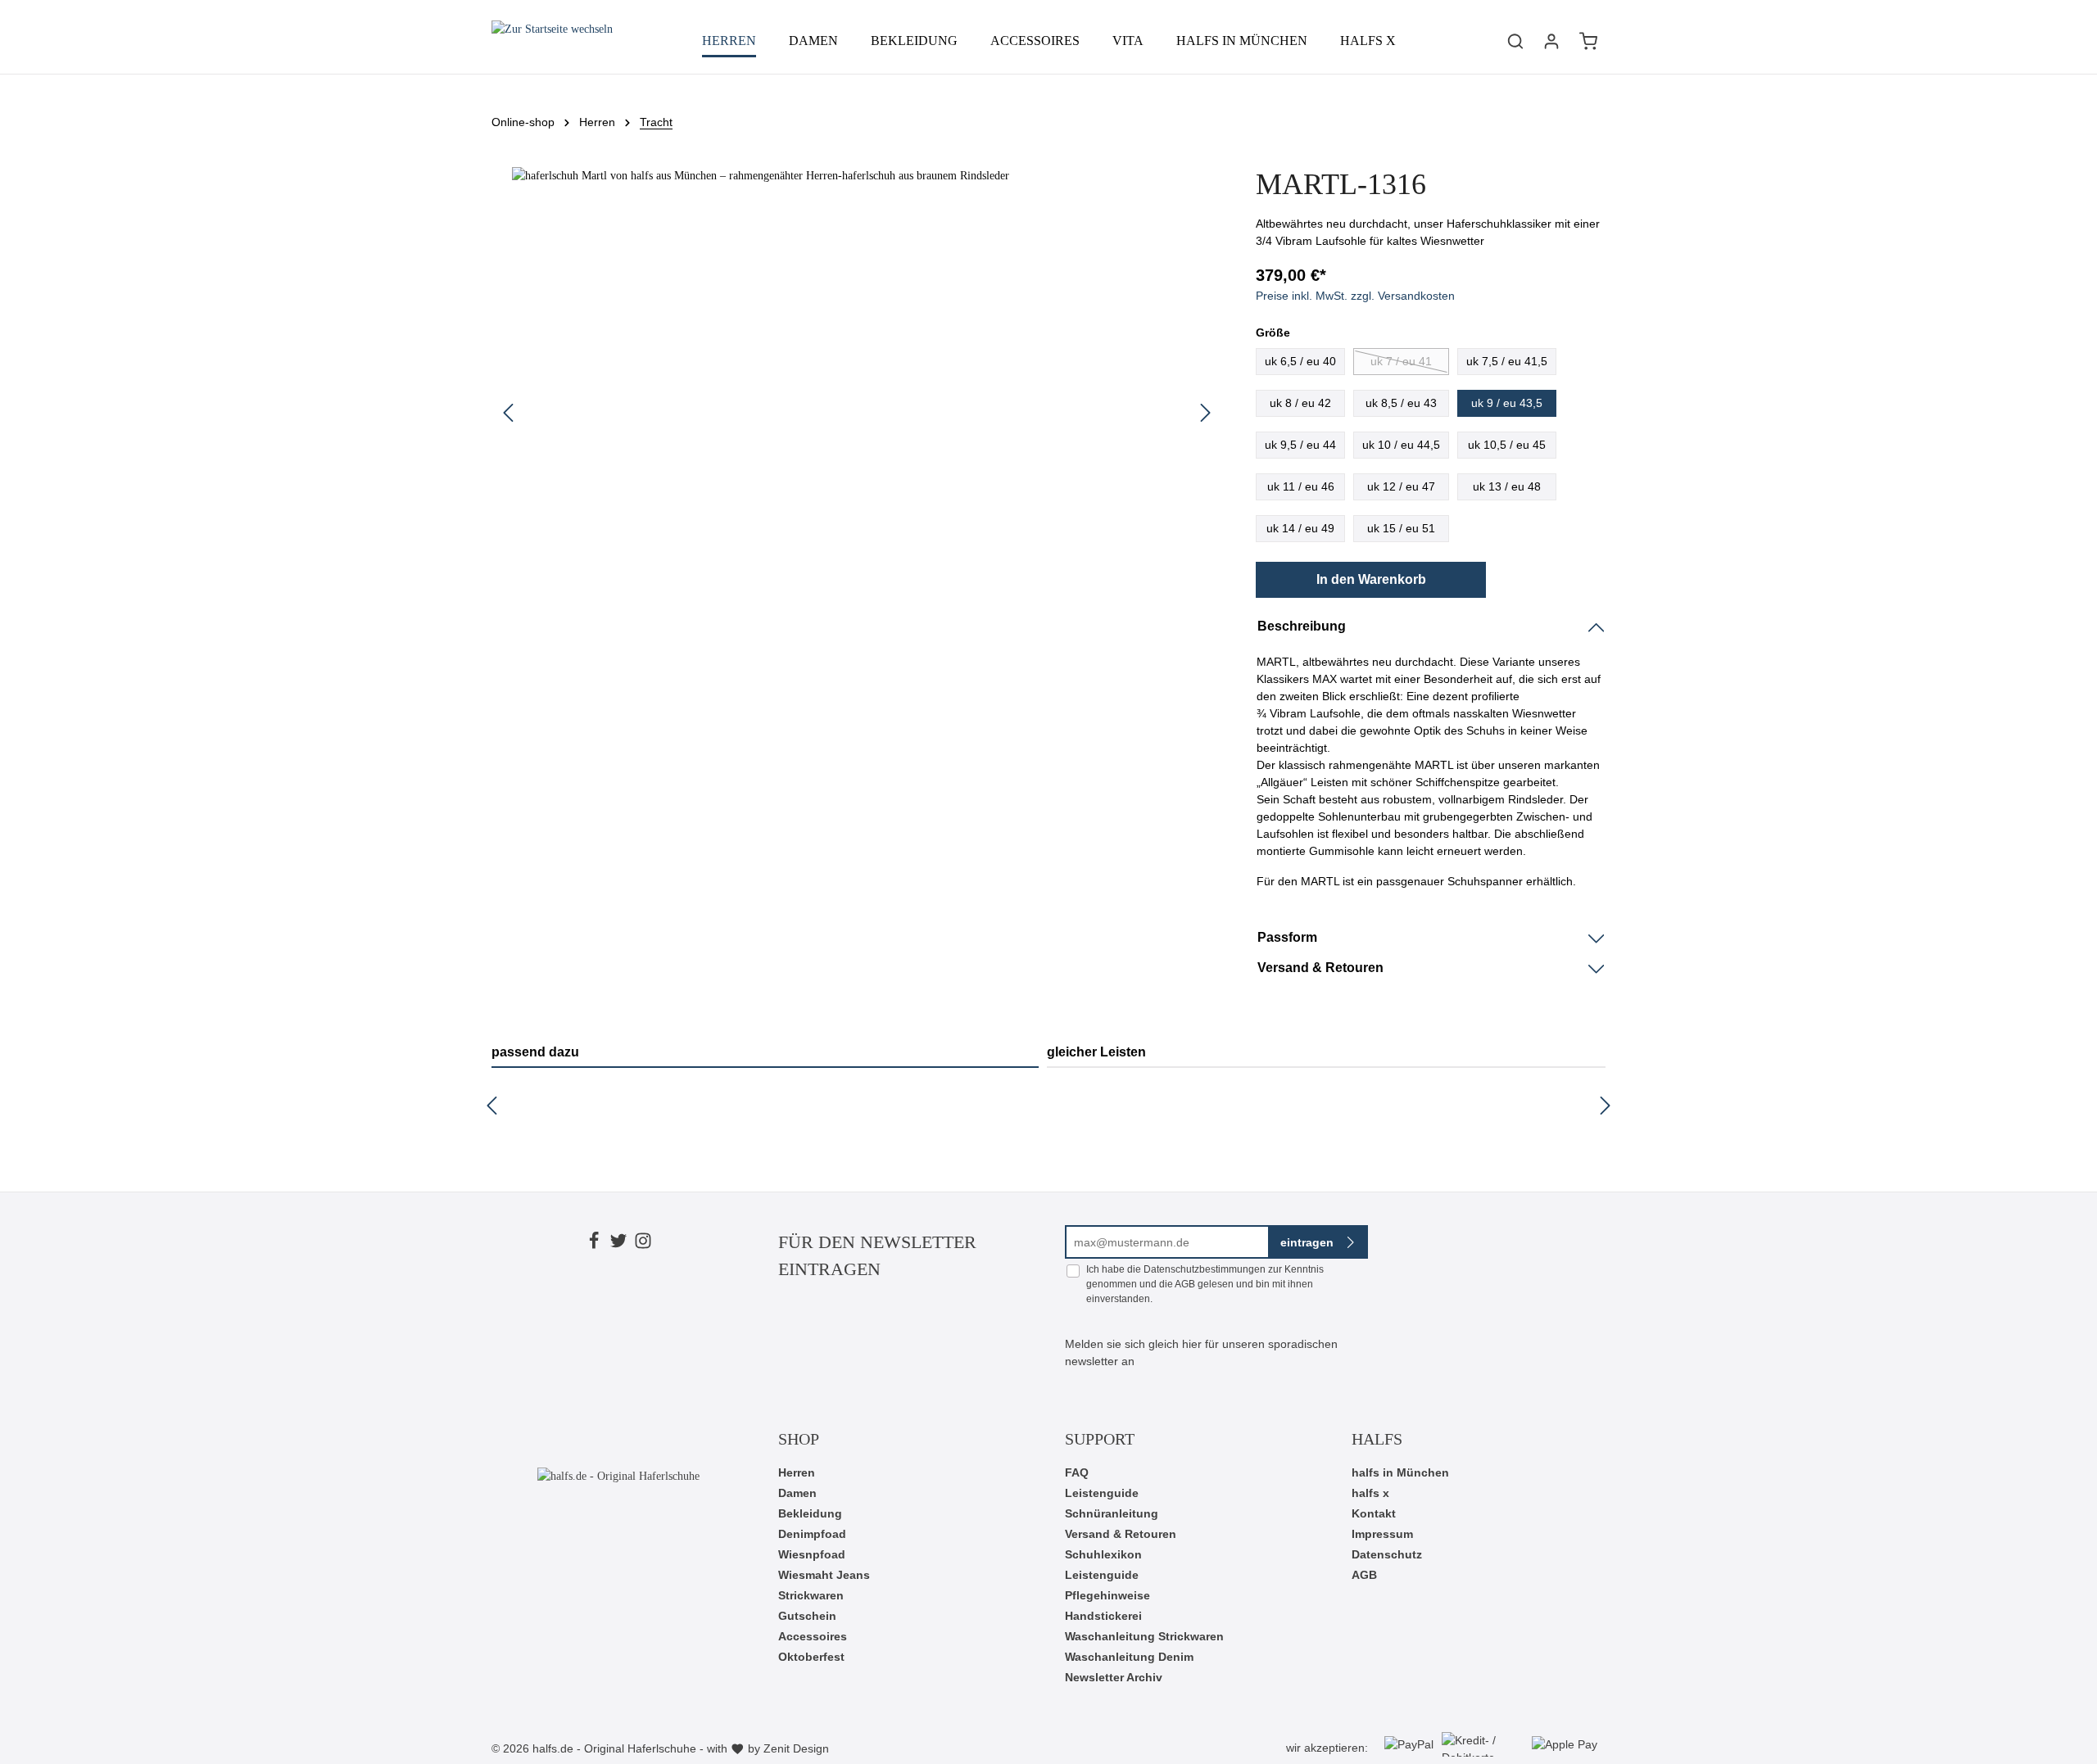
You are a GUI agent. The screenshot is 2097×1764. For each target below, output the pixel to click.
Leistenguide (1102, 1493)
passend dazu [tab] (535, 1052)
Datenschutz (1387, 1554)
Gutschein (807, 1616)
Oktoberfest (811, 1657)
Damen (797, 1493)
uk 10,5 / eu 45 (1507, 445)
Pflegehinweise (1107, 1595)
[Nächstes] (1206, 413)
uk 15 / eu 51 (1401, 528)
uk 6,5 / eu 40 (1300, 361)
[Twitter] (618, 1243)
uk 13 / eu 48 (1507, 486)
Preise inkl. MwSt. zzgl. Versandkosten (1355, 296)
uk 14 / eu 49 (1300, 528)
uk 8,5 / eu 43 (1401, 403)
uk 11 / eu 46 (1301, 486)
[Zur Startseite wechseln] (552, 41)
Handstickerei (1103, 1616)
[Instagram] (643, 1243)
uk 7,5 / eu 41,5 (1507, 361)
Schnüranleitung (1112, 1513)
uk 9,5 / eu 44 (1300, 445)
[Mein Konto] (1551, 41)
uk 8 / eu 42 (1300, 403)
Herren (797, 1472)
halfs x (1370, 1493)
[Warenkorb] (1588, 41)
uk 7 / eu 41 (1401, 361)
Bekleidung (810, 1513)
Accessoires (813, 1636)
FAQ (1077, 1472)
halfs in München (1400, 1472)
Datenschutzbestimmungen (1205, 1269)
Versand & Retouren (1121, 1534)
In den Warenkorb (1371, 579)
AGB (1185, 1284)
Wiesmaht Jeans (824, 1575)
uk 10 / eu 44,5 (1401, 445)
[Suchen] (1515, 41)
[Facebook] (594, 1243)
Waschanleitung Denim (1129, 1657)
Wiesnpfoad (812, 1554)
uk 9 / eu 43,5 (1507, 403)
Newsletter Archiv (1114, 1677)
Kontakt (1374, 1513)
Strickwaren (811, 1595)
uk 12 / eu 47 (1401, 486)
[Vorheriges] (508, 413)
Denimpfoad (812, 1534)
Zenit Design (796, 1748)
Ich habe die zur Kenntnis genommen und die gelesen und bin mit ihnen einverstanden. (1205, 1284)
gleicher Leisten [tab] (1096, 1052)
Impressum (1382, 1534)
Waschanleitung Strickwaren (1144, 1636)
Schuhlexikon (1103, 1554)
